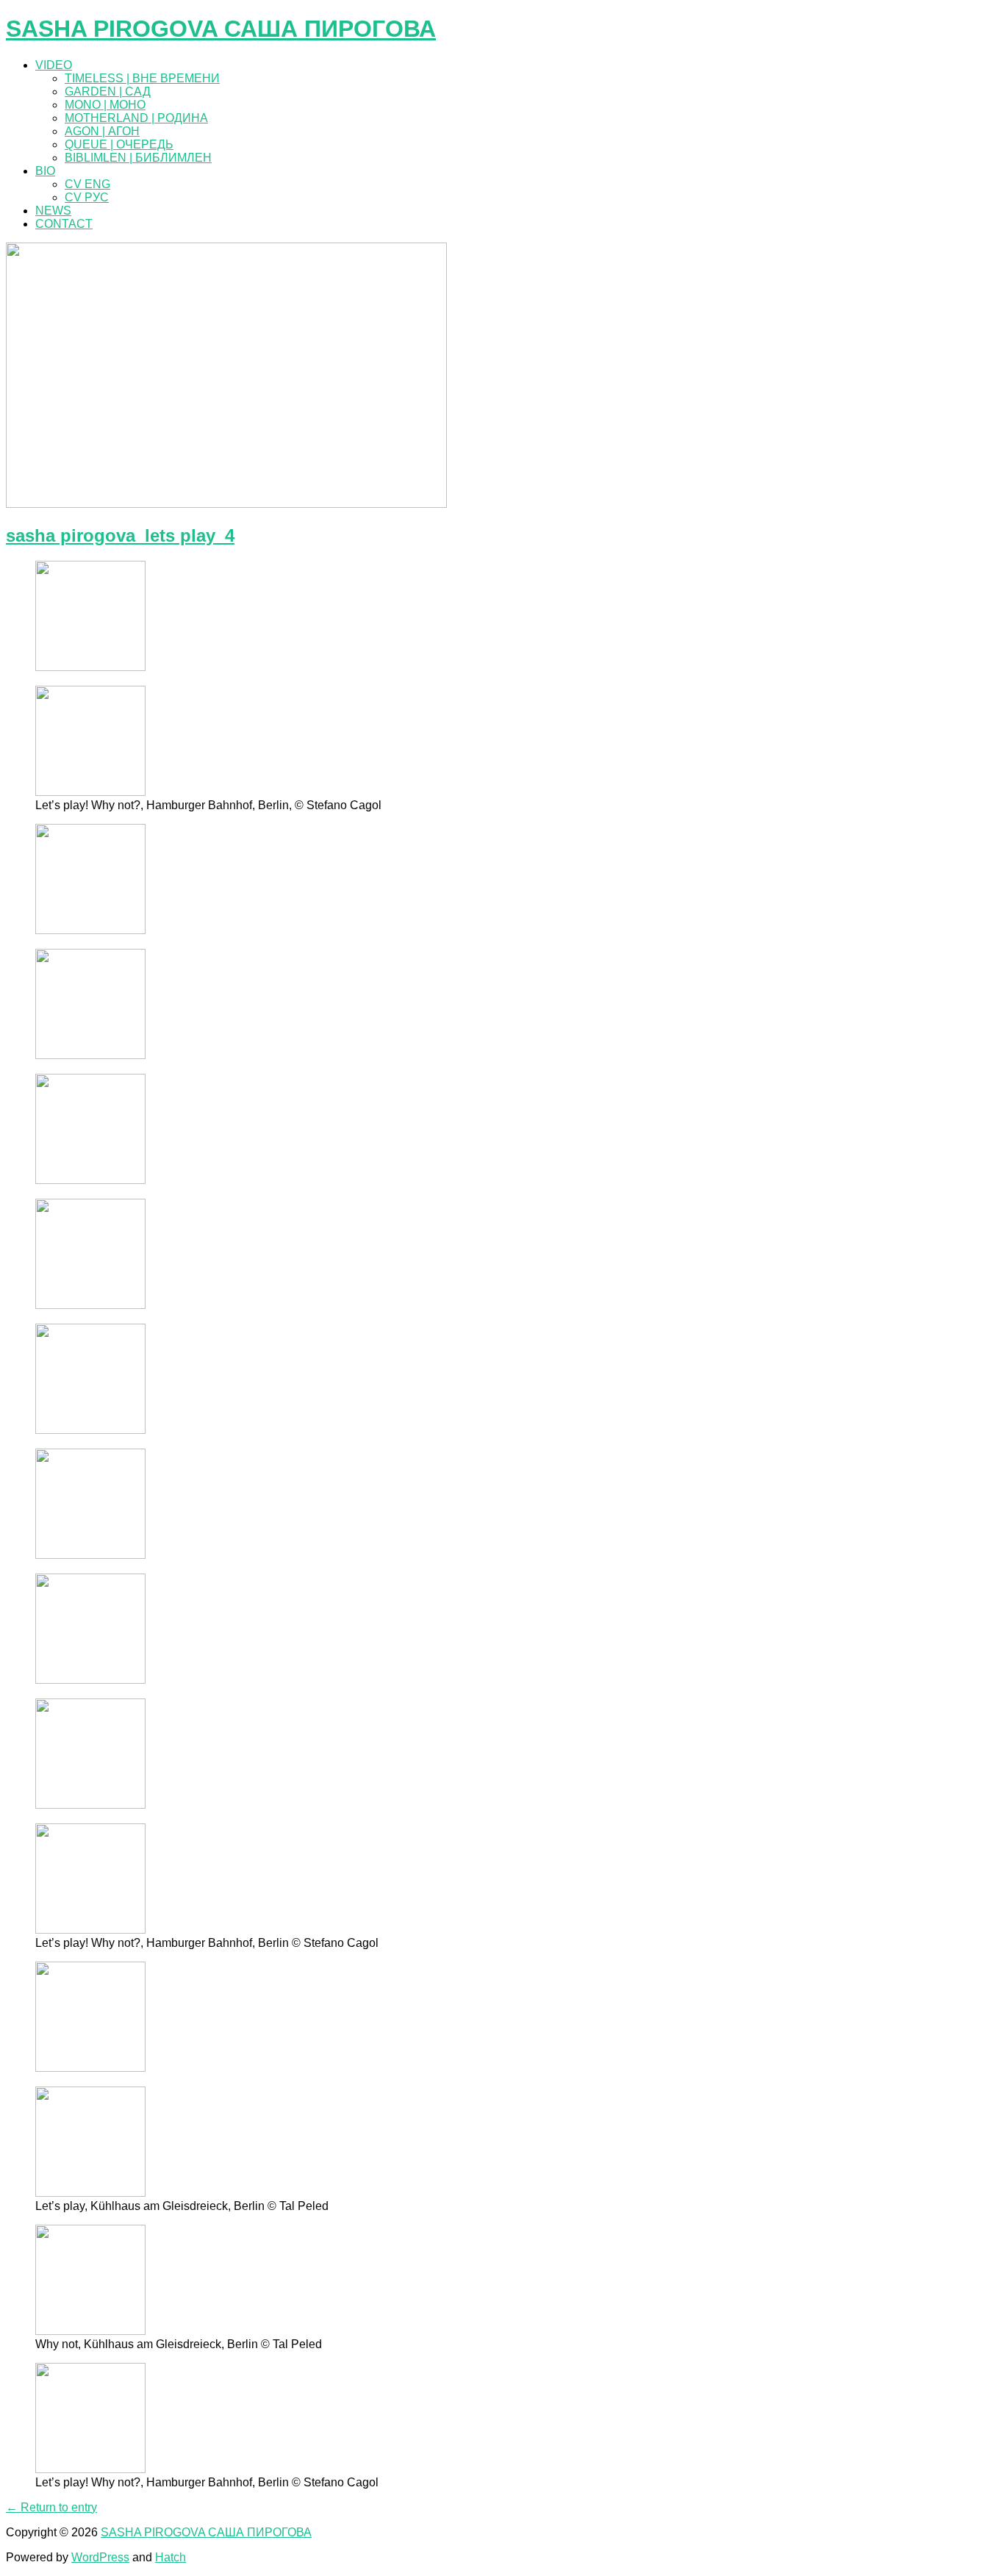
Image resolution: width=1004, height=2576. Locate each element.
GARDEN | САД (108, 92)
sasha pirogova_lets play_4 (120, 535)
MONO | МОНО (105, 105)
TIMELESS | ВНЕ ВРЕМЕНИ (142, 78)
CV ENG (87, 184)
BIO (45, 171)
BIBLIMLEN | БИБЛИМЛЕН (138, 158)
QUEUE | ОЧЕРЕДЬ (119, 144)
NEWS (53, 211)
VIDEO (54, 65)
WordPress (100, 2557)
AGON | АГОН (102, 131)
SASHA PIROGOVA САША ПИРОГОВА (221, 29)
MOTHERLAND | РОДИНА (136, 118)
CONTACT (64, 224)
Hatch (171, 2557)
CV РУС (87, 197)
